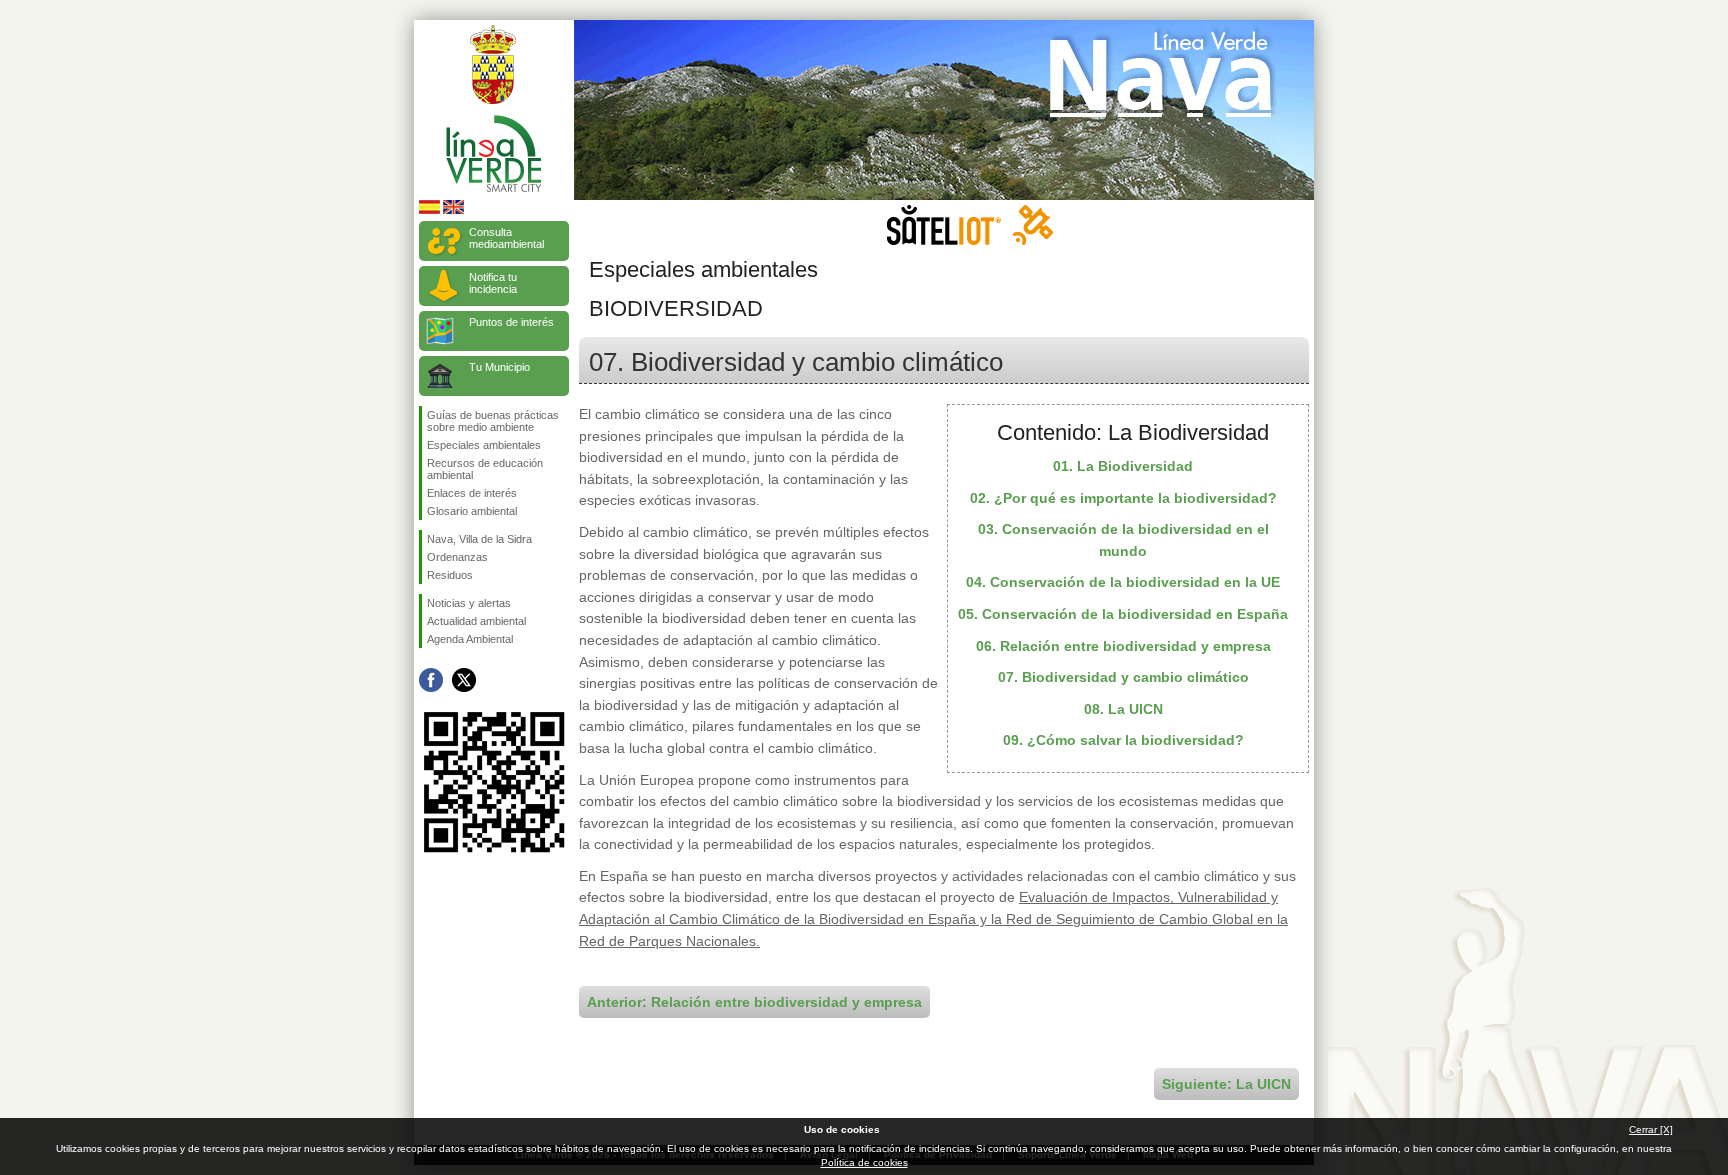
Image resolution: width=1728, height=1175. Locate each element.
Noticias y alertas (469, 603)
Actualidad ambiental (476, 621)
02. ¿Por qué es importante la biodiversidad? (1123, 498)
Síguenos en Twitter (464, 680)
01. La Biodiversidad (1123, 466)
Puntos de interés (511, 322)
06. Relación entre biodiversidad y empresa (1123, 646)
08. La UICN (1123, 709)
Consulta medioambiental (506, 238)
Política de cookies (864, 1162)
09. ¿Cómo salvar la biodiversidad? (1123, 740)
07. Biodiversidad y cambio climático (1123, 677)
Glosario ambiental (472, 511)
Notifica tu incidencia (493, 283)
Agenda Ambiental (470, 639)
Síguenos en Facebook (431, 680)
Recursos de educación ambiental (485, 469)
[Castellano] (429, 210)
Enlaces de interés (472, 493)
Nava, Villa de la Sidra (479, 539)
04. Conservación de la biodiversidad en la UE (1123, 582)
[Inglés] (453, 210)
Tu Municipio (499, 367)
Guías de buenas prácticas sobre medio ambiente (493, 421)
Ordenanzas (457, 557)
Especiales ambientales (484, 445)
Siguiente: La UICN (1226, 1084)
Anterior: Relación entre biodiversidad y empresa (754, 1002)
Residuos (450, 575)
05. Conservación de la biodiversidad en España (1123, 614)
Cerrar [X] (1651, 1129)
